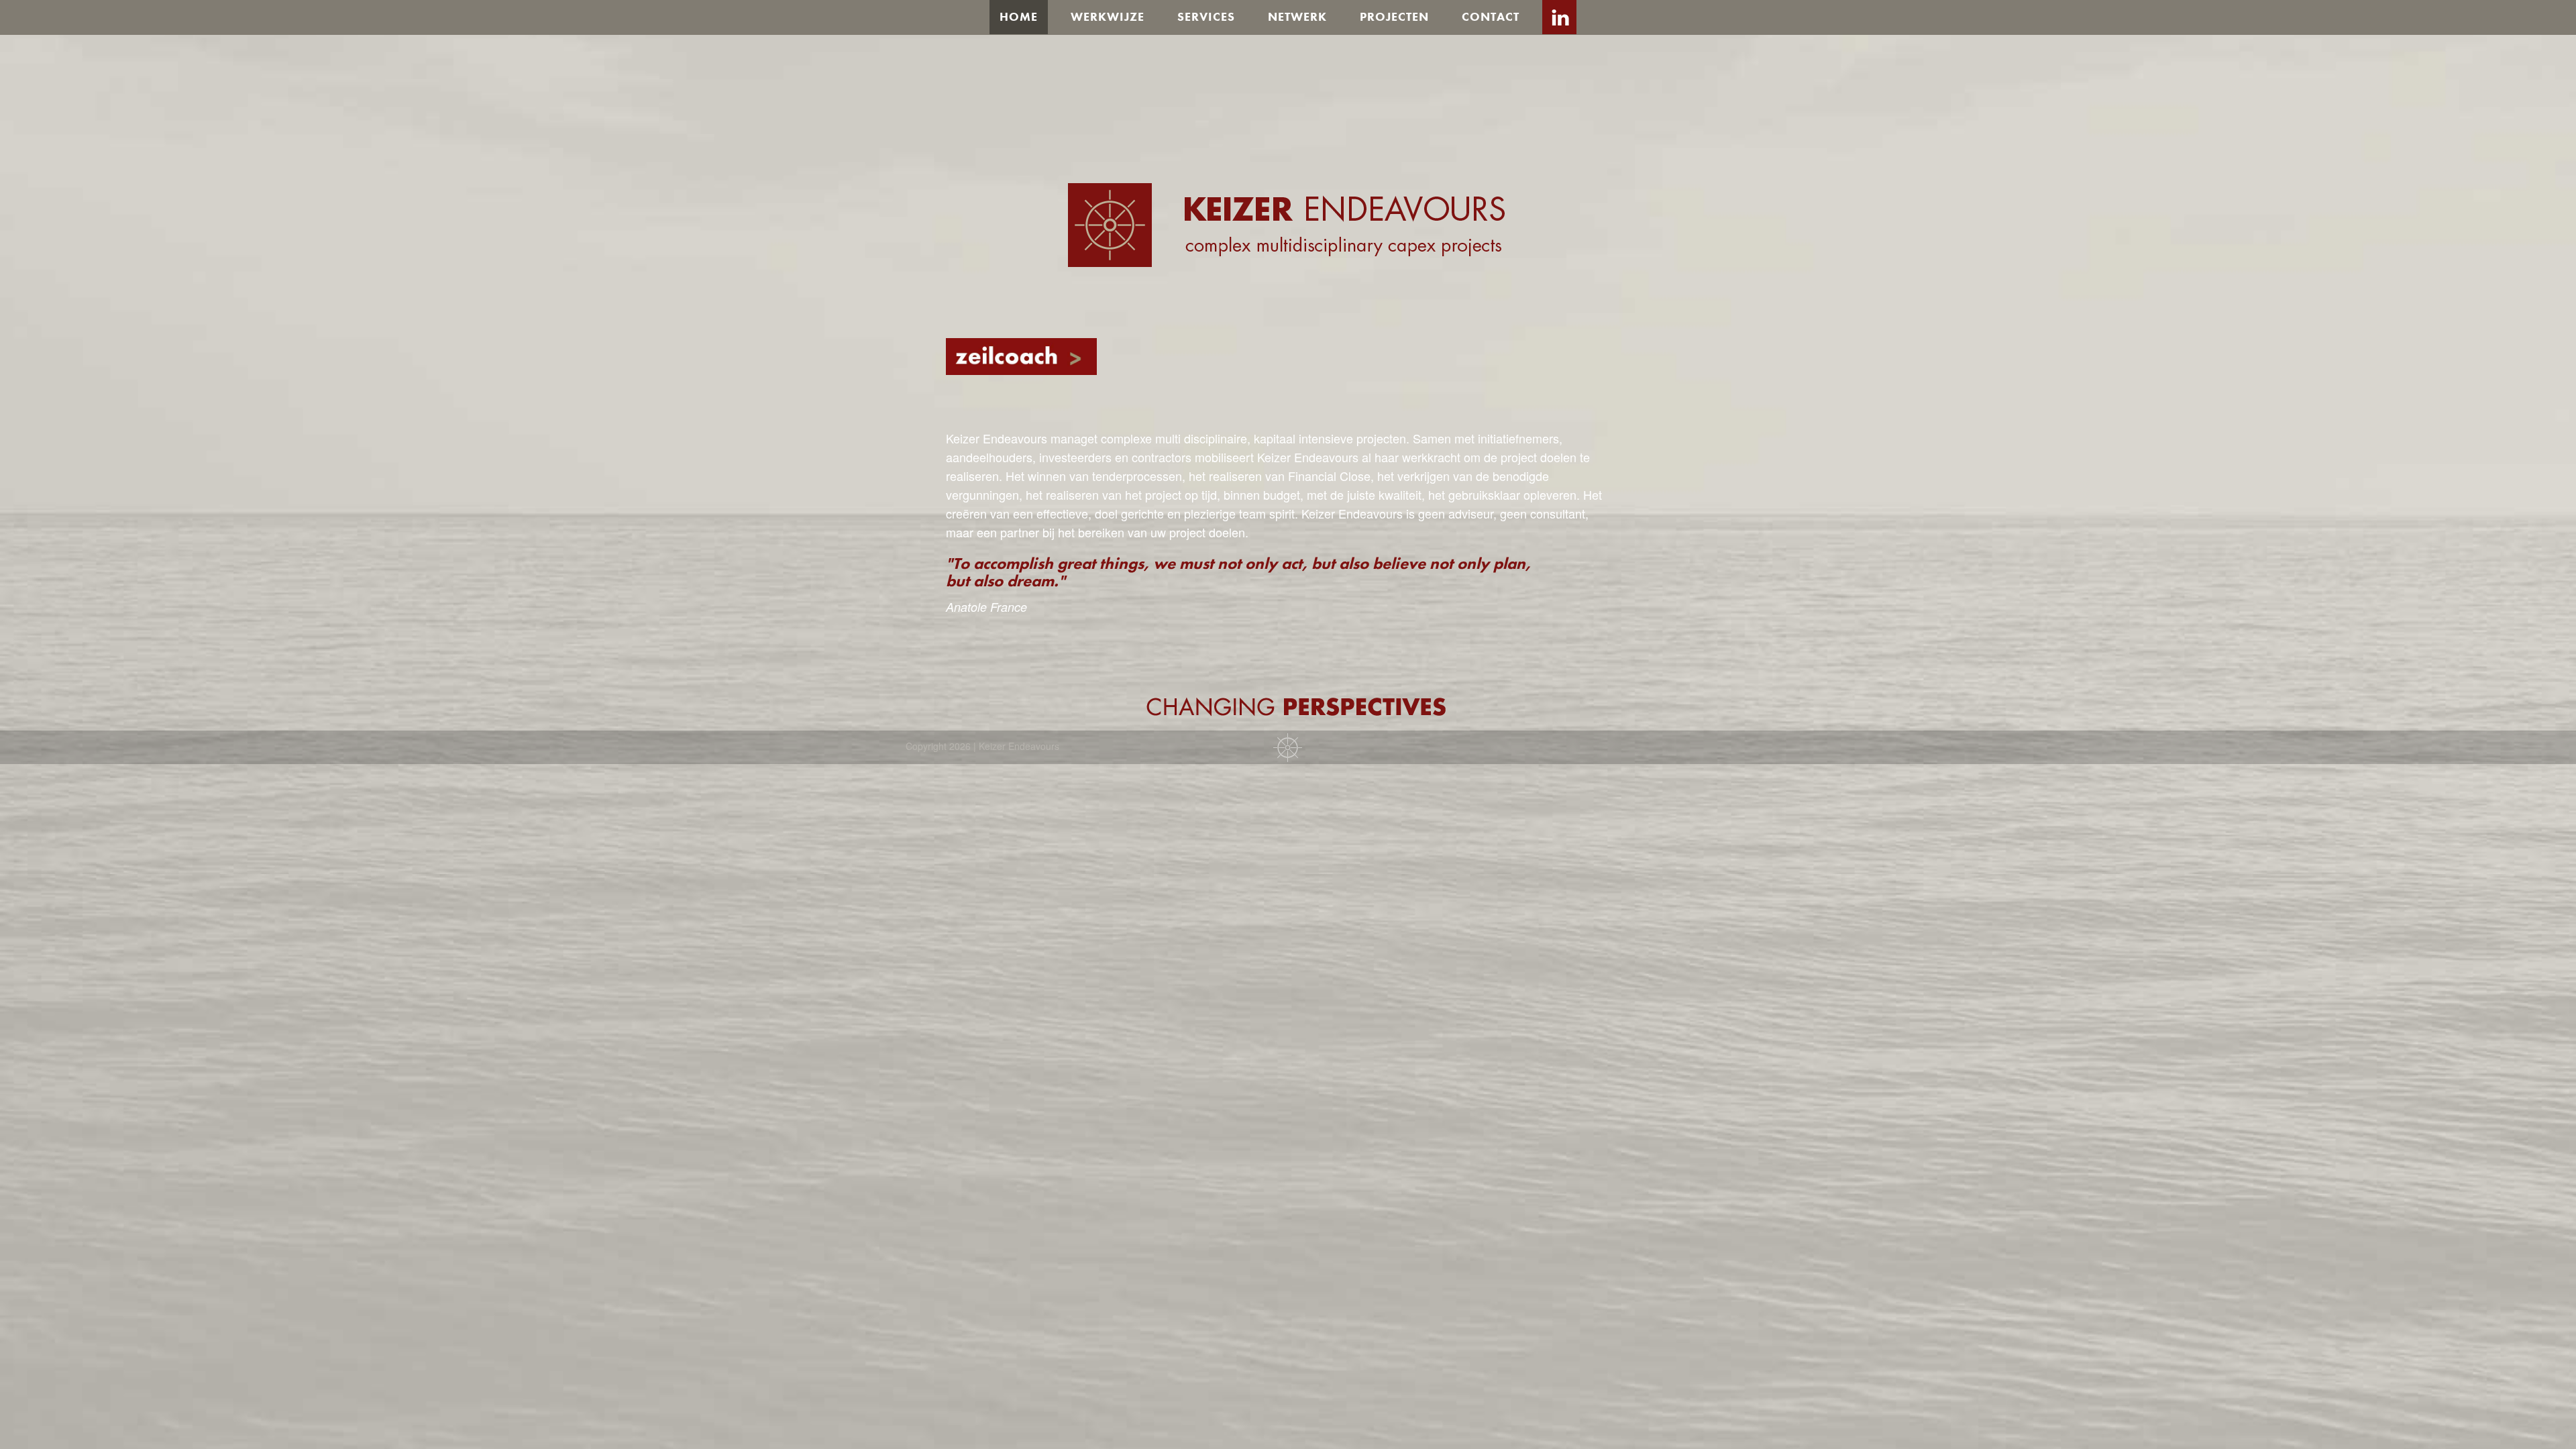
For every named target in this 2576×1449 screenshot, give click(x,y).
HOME (1019, 16)
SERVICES (1206, 16)
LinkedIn (1559, 17)
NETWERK (1297, 16)
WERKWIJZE (1108, 16)
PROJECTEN (1394, 16)
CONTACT (1491, 16)
